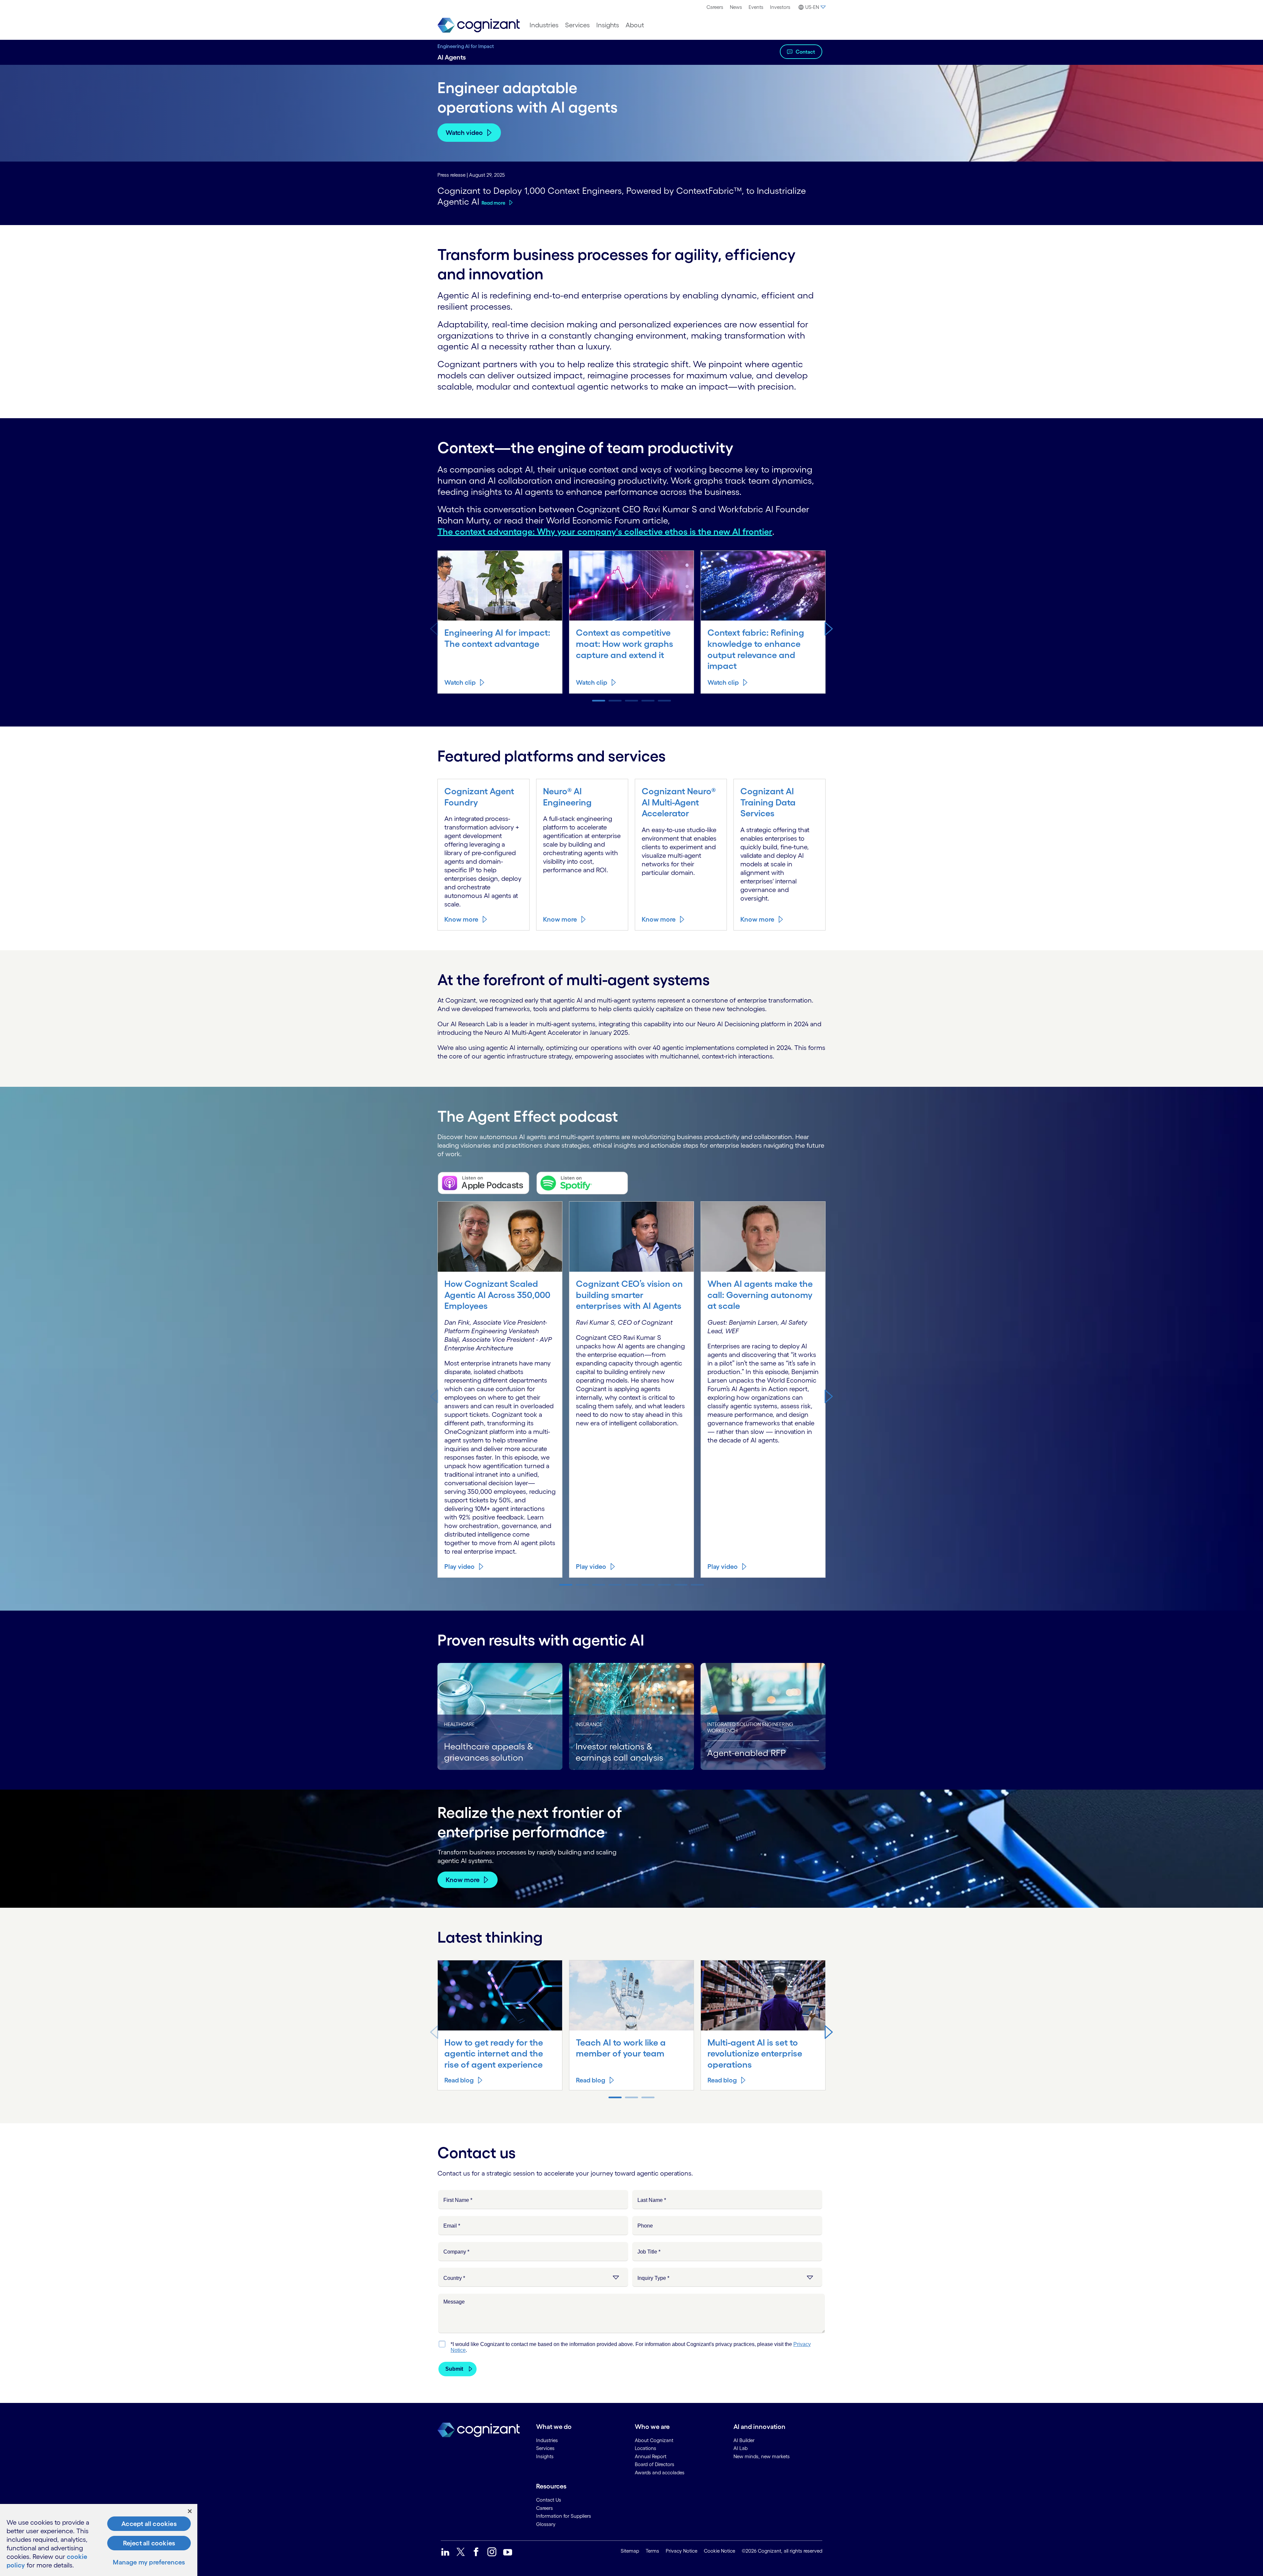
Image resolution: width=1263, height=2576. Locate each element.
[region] (99, 2540)
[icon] (445, 2552)
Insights (608, 25)
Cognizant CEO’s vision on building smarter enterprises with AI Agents (629, 1295)
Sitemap (630, 2551)
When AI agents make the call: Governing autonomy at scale (760, 1295)
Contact (805, 52)
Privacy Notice (681, 2551)
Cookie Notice (719, 2551)
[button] (829, 628)
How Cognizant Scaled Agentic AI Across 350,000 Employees (497, 1295)
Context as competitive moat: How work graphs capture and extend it (625, 644)
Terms (652, 2551)
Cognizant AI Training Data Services (768, 802)
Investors (780, 7)
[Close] (190, 2511)
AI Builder (744, 2440)
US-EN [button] (812, 7)
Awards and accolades (660, 2473)
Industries (544, 25)
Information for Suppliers (564, 2516)
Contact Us (549, 2500)
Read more (493, 203)
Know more (461, 919)
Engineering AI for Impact (466, 46)
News (736, 7)
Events (756, 7)
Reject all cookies (149, 2543)
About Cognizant (654, 2440)
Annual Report (651, 2456)
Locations (645, 2448)
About (635, 25)
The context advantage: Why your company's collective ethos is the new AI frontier (605, 531)
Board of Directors (655, 2464)
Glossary (546, 2524)
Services (577, 25)
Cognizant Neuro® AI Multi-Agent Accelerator (679, 802)
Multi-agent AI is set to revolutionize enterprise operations (755, 2053)
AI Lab (741, 2448)
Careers (715, 7)
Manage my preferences (149, 2562)
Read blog (459, 2080)
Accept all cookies (149, 2524)
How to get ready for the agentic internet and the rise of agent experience (494, 2053)
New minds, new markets (762, 2456)
